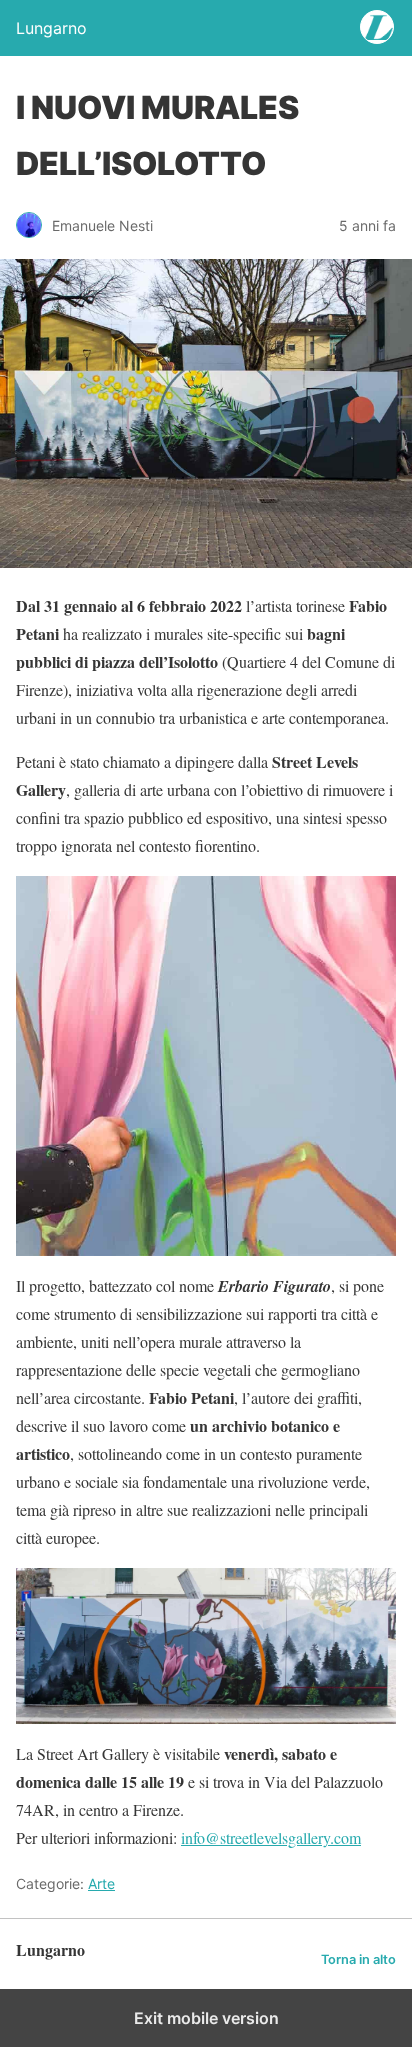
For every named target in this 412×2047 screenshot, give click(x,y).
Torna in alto (358, 1959)
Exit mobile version (206, 2018)
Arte (101, 1883)
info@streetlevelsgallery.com (271, 1837)
